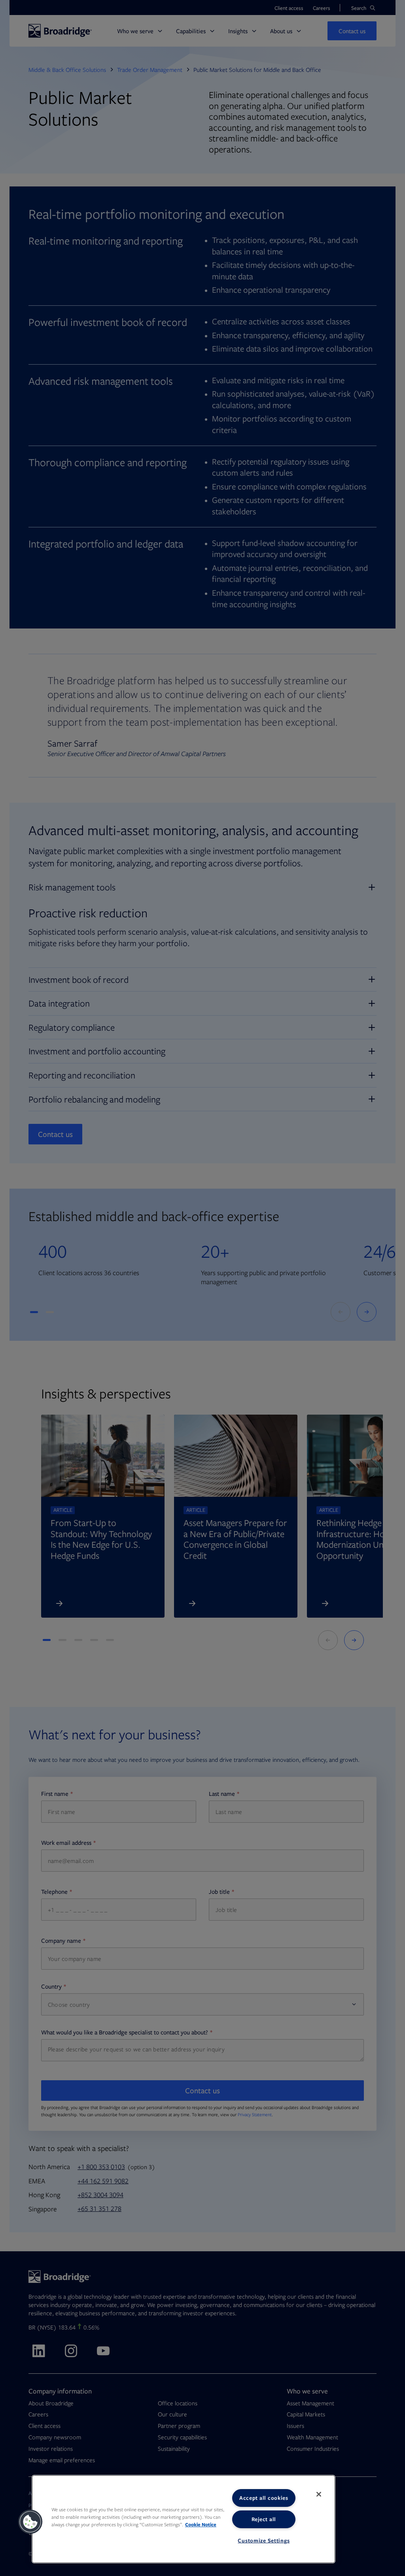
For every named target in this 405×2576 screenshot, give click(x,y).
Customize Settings (264, 2540)
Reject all (264, 2519)
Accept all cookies (264, 2498)
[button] (30, 2522)
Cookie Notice (201, 2524)
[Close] (319, 2494)
